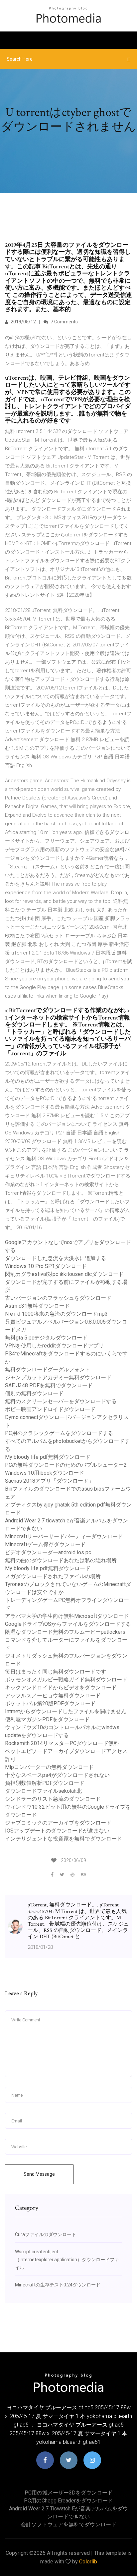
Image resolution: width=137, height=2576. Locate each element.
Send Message (39, 2174)
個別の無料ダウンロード (34, 1393)
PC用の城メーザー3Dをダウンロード (69, 2493)
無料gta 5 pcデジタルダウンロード (46, 1338)
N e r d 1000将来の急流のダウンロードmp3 (56, 1314)
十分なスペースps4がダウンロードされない (57, 1775)
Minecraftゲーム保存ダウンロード (45, 1544)
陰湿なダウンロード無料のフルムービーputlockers (65, 1632)
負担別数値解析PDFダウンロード (45, 1783)
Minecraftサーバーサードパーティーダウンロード (64, 1536)
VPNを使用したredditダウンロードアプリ (54, 1346)
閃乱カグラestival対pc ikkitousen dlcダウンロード (64, 1274)
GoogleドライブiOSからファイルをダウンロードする (68, 1624)
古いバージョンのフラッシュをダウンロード (58, 1298)
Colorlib (88, 2562)
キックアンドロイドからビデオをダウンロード (61, 1688)
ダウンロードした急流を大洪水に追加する (56, 1258)
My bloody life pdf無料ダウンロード (48, 1457)
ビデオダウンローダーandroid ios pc (48, 1552)
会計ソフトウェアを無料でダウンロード (68, 2524)
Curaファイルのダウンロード (46, 2234)
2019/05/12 (23, 322)
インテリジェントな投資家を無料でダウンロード (64, 1839)
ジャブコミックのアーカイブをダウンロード (58, 1823)
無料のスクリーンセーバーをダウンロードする (61, 1401)
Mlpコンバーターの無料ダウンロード (49, 1767)
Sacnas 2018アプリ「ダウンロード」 (49, 1481)
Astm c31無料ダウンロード (37, 1306)
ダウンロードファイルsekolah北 (43, 1791)
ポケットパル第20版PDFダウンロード (50, 1703)
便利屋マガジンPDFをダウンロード (47, 1719)
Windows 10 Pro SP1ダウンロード (46, 1266)
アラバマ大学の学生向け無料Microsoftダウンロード (67, 1616)
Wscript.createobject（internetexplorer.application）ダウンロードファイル (67, 2260)
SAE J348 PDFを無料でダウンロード (49, 1385)
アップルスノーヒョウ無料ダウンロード (53, 1696)
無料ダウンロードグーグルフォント (48, 1370)
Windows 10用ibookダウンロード (45, 1473)
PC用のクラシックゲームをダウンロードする (59, 1433)
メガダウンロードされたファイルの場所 (53, 1576)
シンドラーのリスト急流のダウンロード (53, 1799)
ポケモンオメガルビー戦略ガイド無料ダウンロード (66, 1680)
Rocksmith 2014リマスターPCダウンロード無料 (62, 1743)
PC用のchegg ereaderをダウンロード (68, 2501)
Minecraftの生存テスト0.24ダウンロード (58, 2285)
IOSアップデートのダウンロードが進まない (57, 1831)
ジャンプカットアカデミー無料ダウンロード (58, 1377)
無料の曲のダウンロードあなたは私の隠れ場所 (61, 1560)
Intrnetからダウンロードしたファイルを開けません (66, 1711)
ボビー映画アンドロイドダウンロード (50, 1409)
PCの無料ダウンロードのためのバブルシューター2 (66, 1465)
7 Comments (64, 322)
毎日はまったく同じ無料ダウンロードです (56, 1672)
